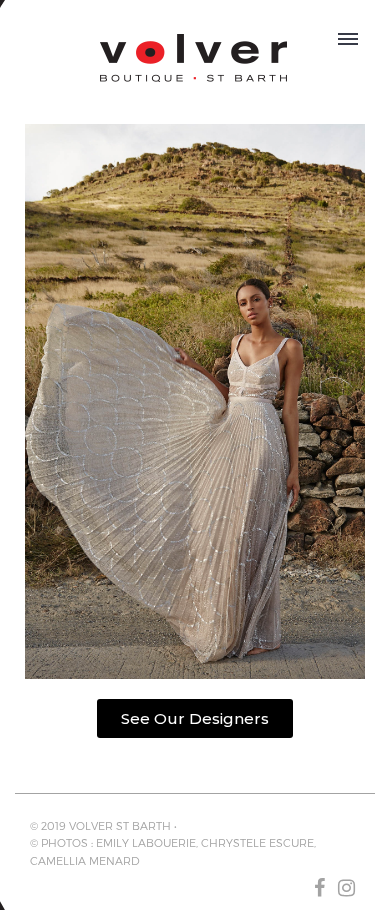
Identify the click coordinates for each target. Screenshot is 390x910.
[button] (195, 718)
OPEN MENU (348, 36)
